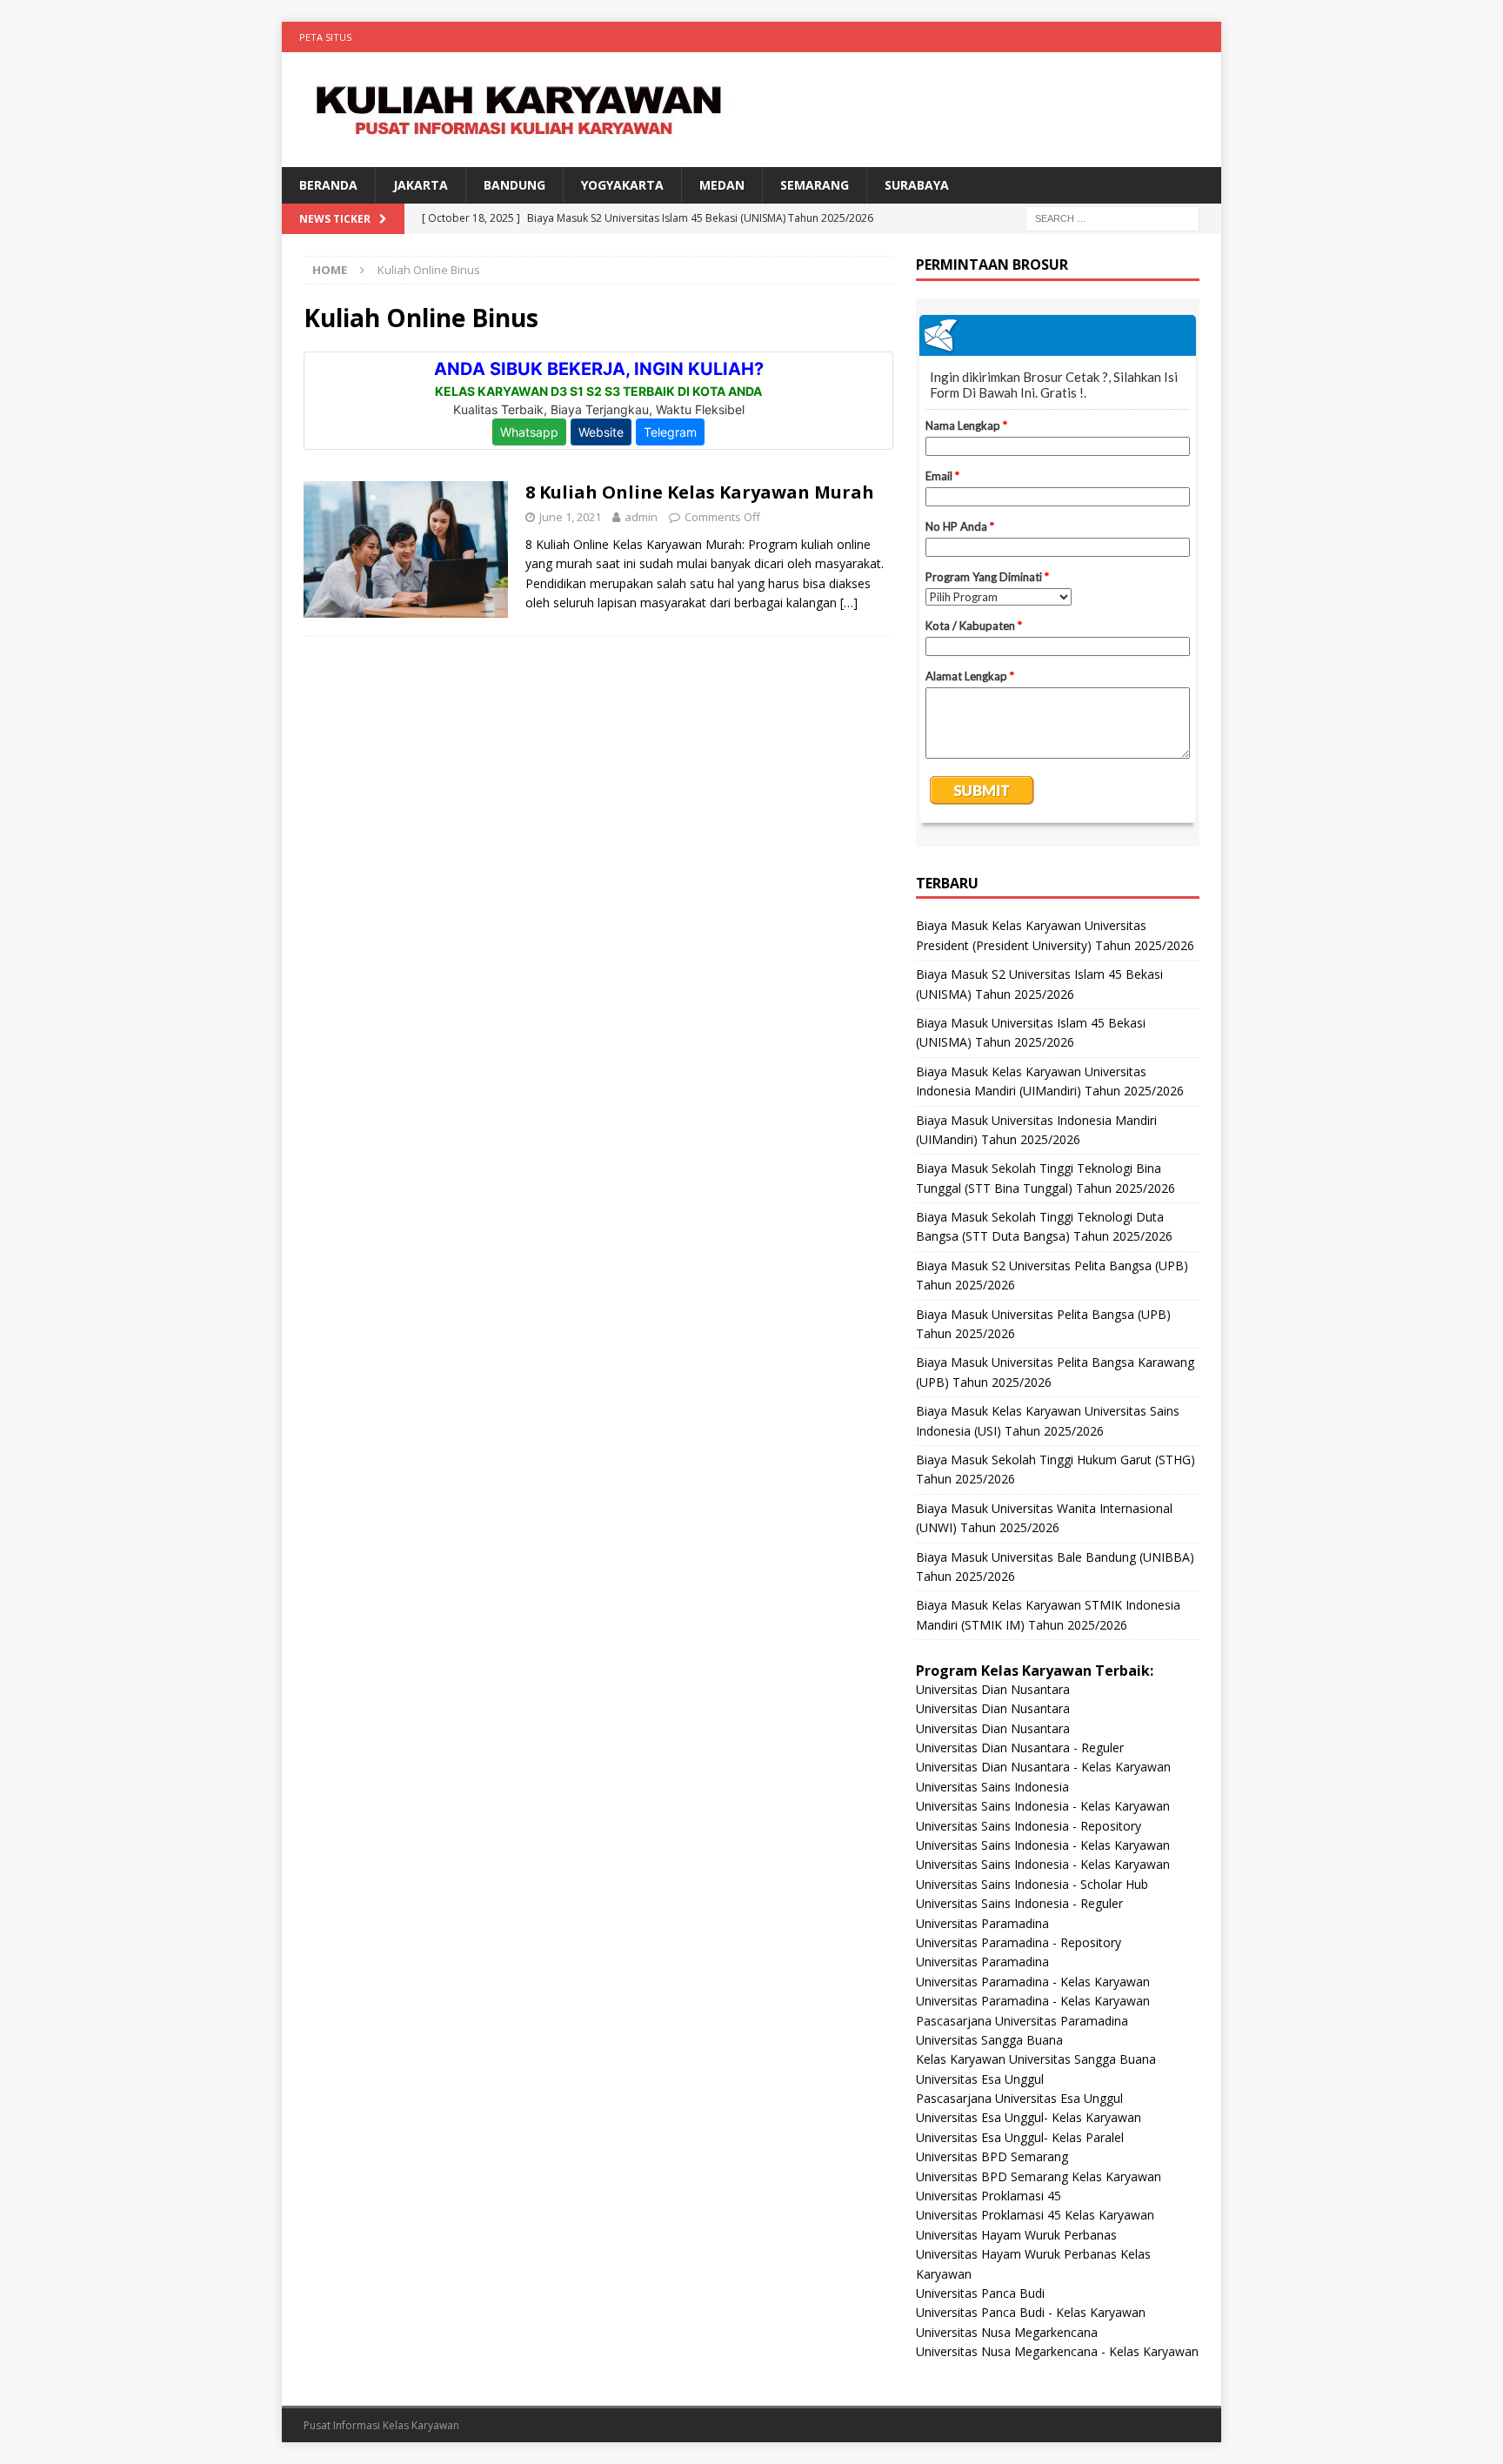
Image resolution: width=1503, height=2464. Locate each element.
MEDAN (722, 185)
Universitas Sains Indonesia (992, 1787)
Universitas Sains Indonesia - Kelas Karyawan (1043, 1806)
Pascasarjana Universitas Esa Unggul (1019, 2098)
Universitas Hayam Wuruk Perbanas (1016, 2235)
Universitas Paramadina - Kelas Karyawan (1033, 1982)
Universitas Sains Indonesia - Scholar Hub (1032, 1884)
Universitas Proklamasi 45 (989, 2196)
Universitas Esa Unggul (980, 2079)
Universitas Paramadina (982, 1923)
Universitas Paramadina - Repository (1019, 1942)
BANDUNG (514, 185)
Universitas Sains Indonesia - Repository (1029, 1826)
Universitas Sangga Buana (989, 2040)
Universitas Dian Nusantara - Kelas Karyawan (1043, 1767)
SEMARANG (815, 185)
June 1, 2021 (570, 517)
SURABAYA (917, 185)
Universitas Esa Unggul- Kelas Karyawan (1029, 2117)
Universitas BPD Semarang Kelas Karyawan (1039, 2176)
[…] (849, 603)
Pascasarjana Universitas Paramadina (1022, 2021)
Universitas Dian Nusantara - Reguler (1020, 1748)
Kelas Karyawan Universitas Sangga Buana (1036, 2059)
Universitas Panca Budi (980, 2293)
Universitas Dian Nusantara (993, 1689)
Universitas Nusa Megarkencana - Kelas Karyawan (1057, 2351)
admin (641, 517)
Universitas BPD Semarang (992, 2156)
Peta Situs (325, 37)
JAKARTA (421, 185)
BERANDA (328, 185)
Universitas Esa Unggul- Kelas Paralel (1020, 2137)
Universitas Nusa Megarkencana (1007, 2332)
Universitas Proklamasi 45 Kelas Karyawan (1035, 2215)
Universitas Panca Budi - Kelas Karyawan (1031, 2312)
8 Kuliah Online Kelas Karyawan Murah (700, 492)
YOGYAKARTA (622, 185)
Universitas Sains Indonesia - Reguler (1019, 1903)
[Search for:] (1112, 218)
